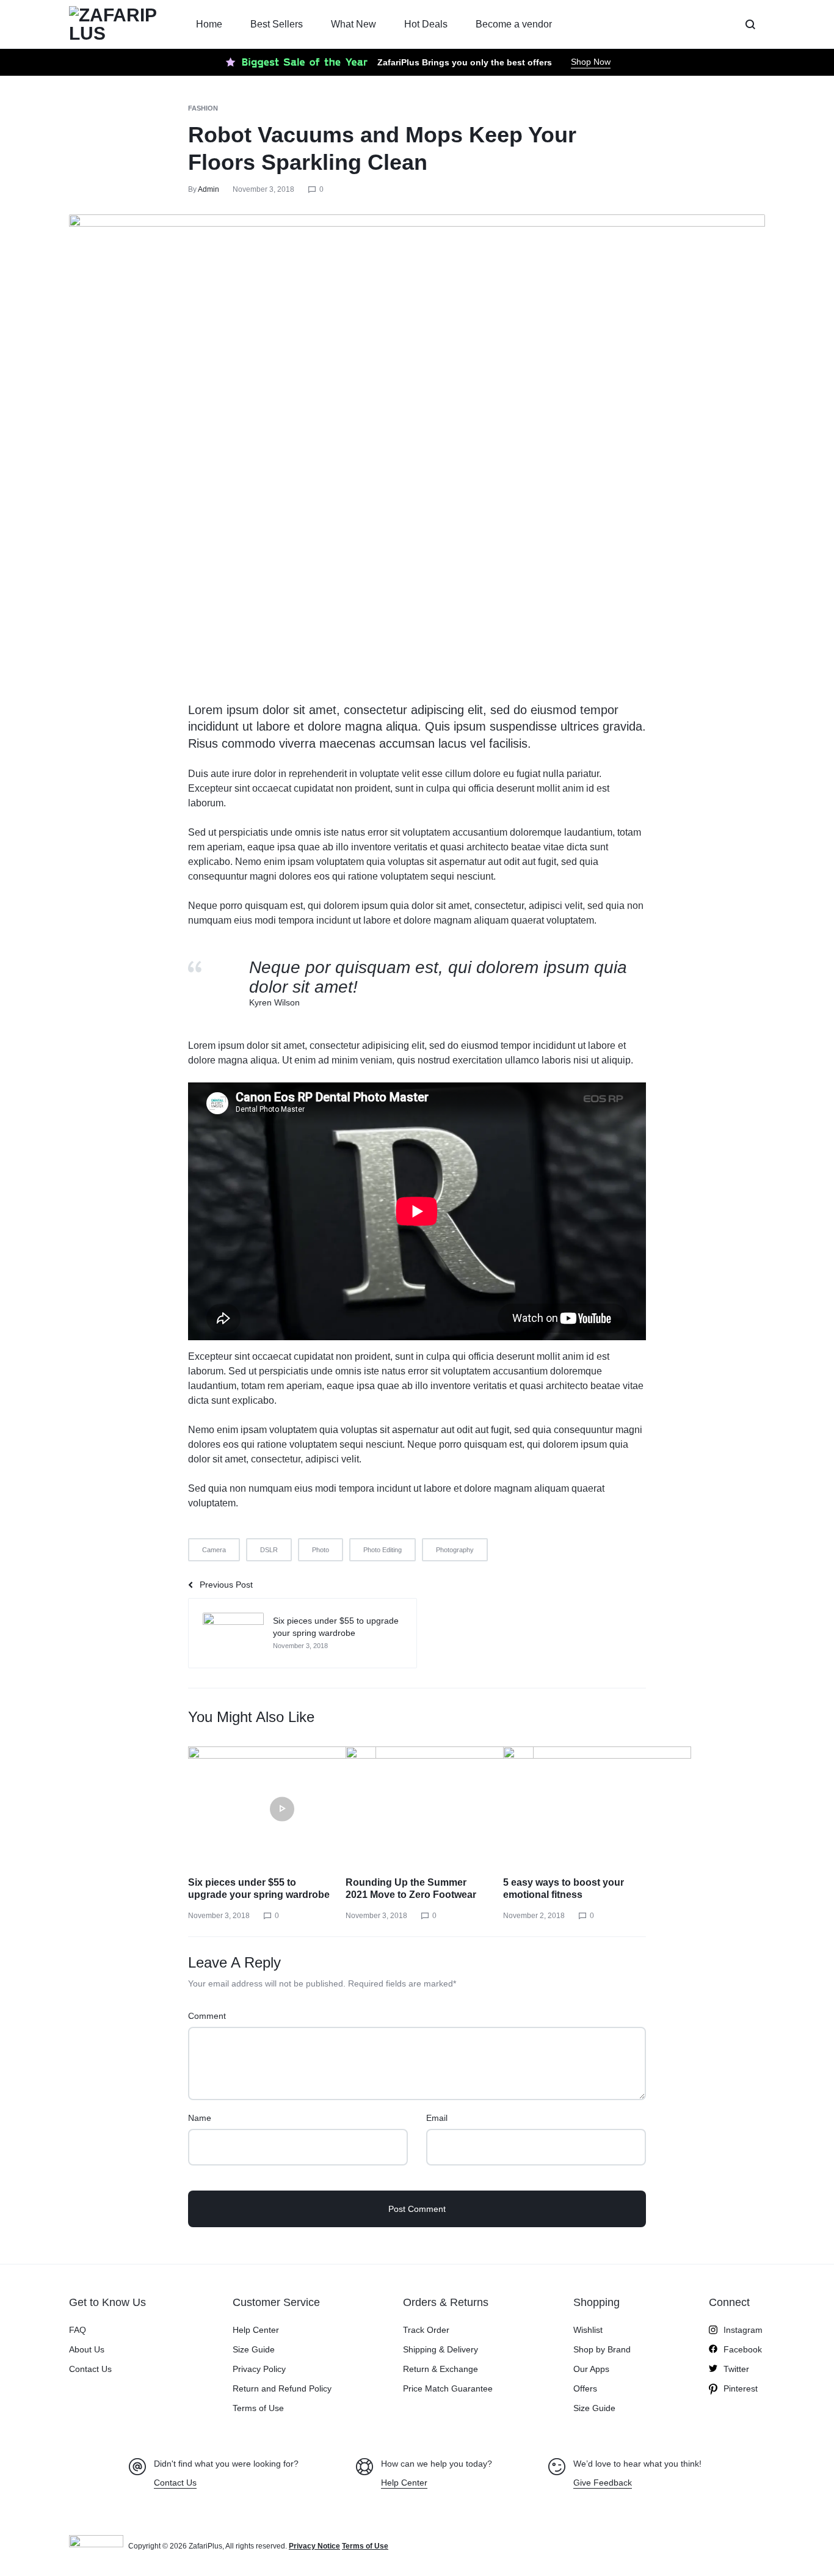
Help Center (256, 2330)
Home (209, 24)
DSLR (269, 1550)
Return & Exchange (441, 2369)
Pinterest (741, 2388)
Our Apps (591, 2369)
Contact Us (90, 2369)
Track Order (426, 2330)
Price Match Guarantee (448, 2388)
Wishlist (588, 2330)
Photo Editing (383, 1550)
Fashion (203, 108)
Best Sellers (277, 24)
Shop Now (591, 62)
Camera (214, 1550)
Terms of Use (258, 2408)
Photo (321, 1550)
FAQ (78, 2330)
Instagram (743, 2330)
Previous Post (226, 1585)
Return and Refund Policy (282, 2388)
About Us (87, 2349)
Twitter (736, 2369)
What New (354, 24)
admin (209, 189)
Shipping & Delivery (441, 2349)
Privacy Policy (259, 2369)
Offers (585, 2388)
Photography (455, 1550)
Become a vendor (514, 24)
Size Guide (254, 2349)
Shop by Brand (602, 2349)
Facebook (743, 2349)
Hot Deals (426, 24)
